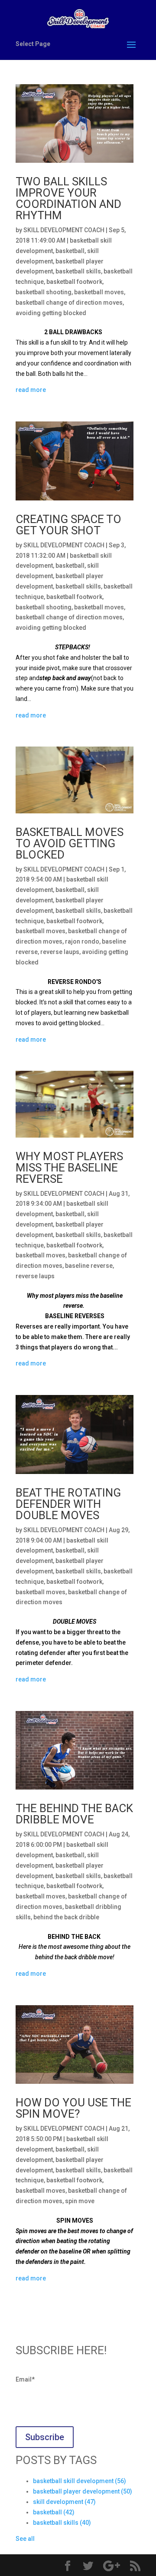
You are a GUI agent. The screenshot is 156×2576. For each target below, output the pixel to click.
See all (25, 2539)
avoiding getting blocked (51, 313)
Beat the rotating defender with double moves (68, 1504)
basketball (70, 251)
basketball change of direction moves (69, 303)
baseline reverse (89, 1266)
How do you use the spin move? (73, 2108)
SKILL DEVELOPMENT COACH (64, 230)
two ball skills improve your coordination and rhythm (68, 198)
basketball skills (78, 271)
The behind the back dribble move (74, 1814)
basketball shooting (44, 292)
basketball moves (99, 292)
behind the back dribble (66, 1917)
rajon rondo (82, 941)
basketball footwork (74, 282)
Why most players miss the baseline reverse (69, 1168)
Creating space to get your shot (68, 525)
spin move (80, 2201)
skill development (64, 2502)
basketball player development (83, 2491)
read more (31, 390)
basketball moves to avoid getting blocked (70, 843)
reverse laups (60, 952)
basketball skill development (80, 2481)
